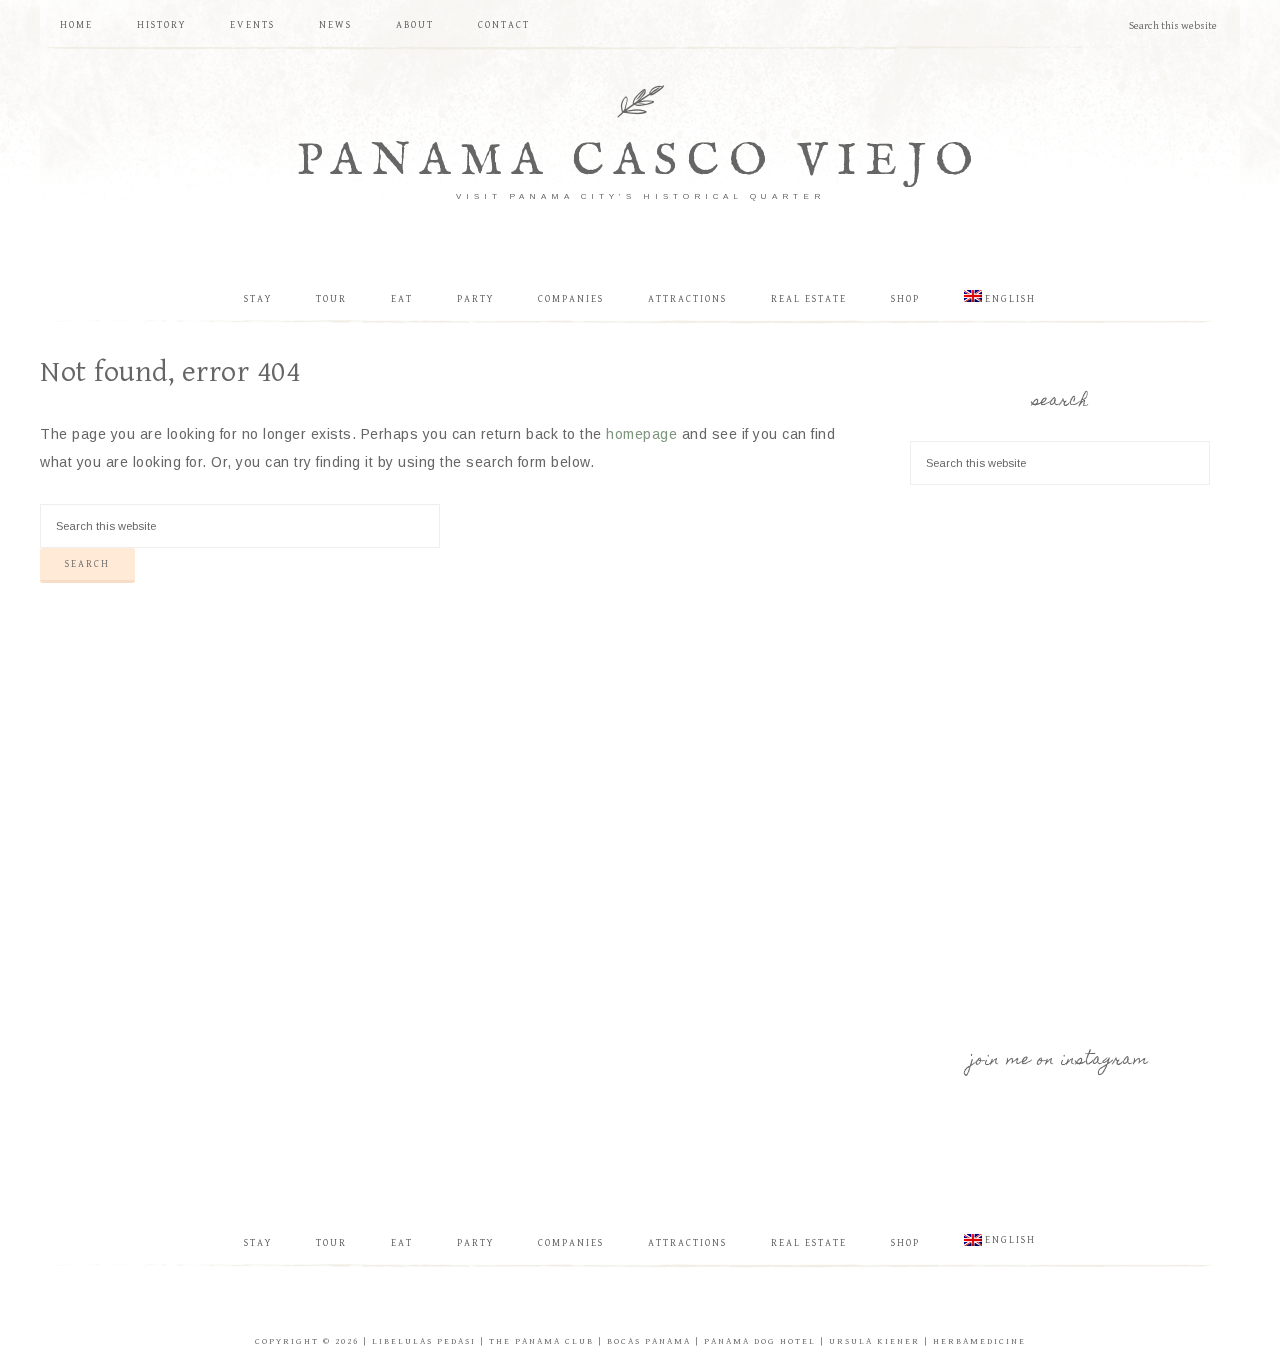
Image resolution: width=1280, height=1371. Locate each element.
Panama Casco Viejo (640, 161)
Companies (571, 1243)
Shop (905, 1243)
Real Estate (809, 1243)
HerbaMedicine (979, 1341)
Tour (331, 1243)
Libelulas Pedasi (424, 1341)
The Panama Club (541, 1341)
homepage (641, 434)
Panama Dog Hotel (760, 1341)
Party (475, 1243)
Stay (258, 1243)
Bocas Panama (649, 1341)
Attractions (687, 1243)
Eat (402, 1243)
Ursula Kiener (874, 1341)
